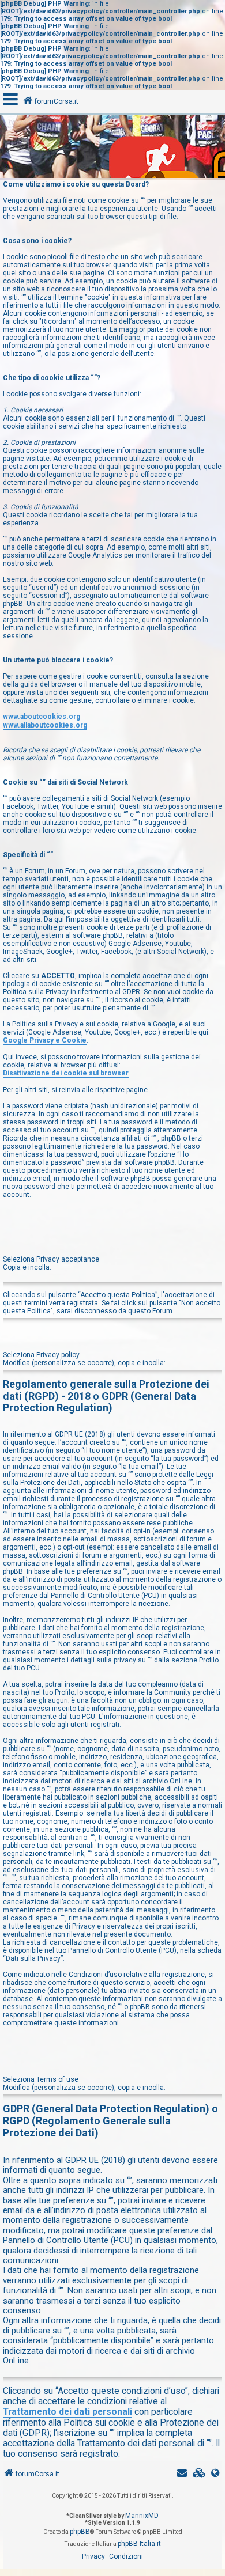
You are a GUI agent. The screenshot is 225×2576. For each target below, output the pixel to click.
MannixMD (142, 2516)
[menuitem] (199, 2473)
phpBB (80, 2532)
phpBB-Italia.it (139, 2544)
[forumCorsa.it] (112, 148)
